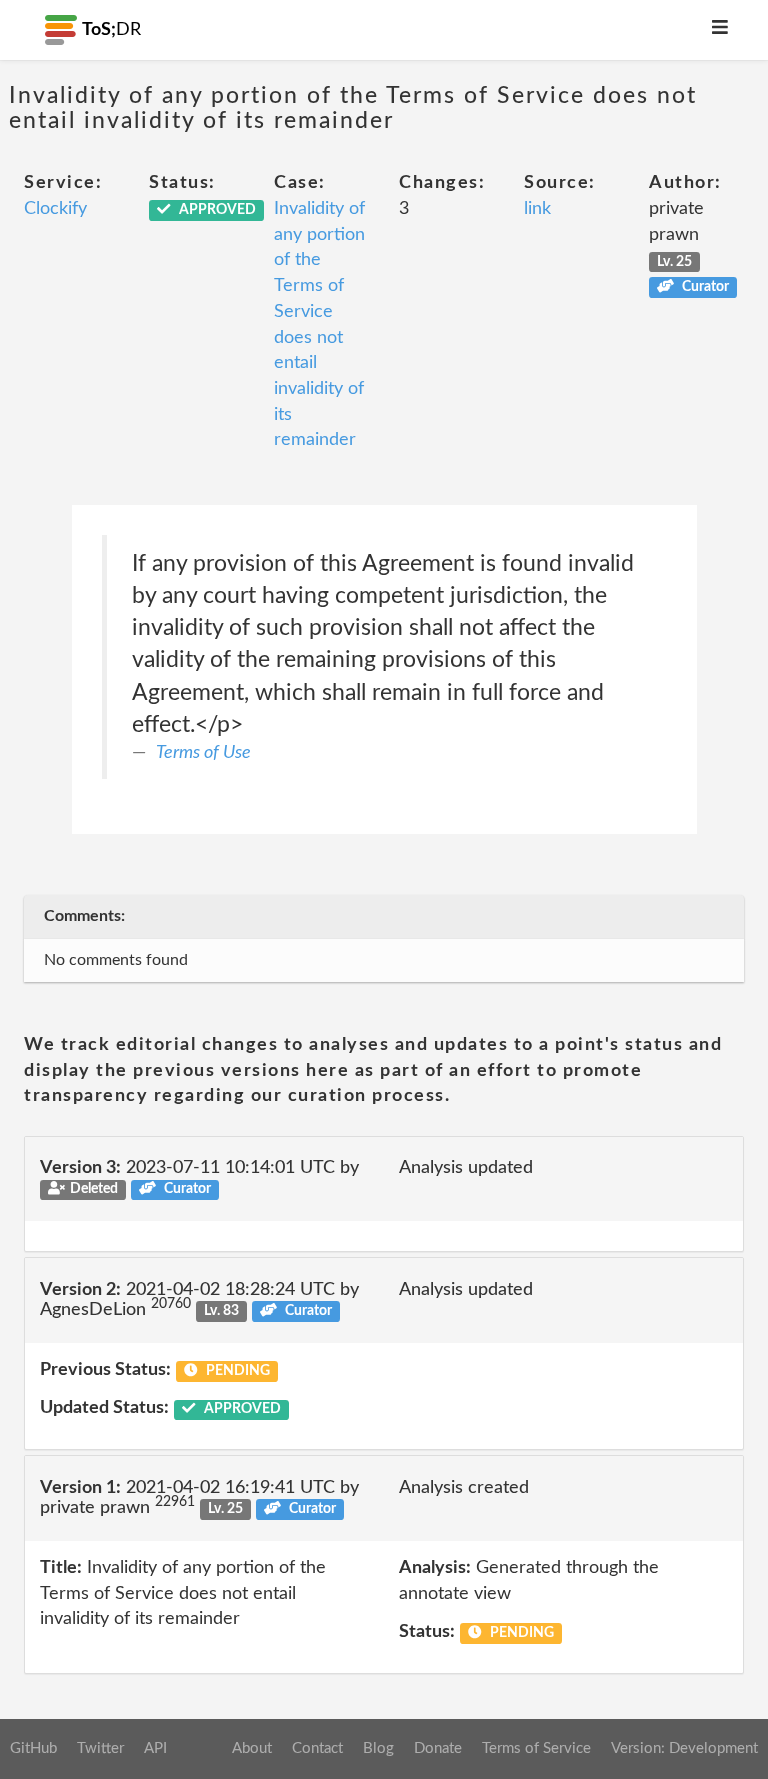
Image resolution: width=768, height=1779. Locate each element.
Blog (378, 1748)
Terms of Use (203, 753)
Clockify (55, 209)
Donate (438, 1748)
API (155, 1748)
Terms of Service (536, 1748)
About (252, 1748)
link (537, 209)
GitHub (33, 1748)
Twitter (100, 1748)
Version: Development (684, 1748)
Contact (317, 1748)
